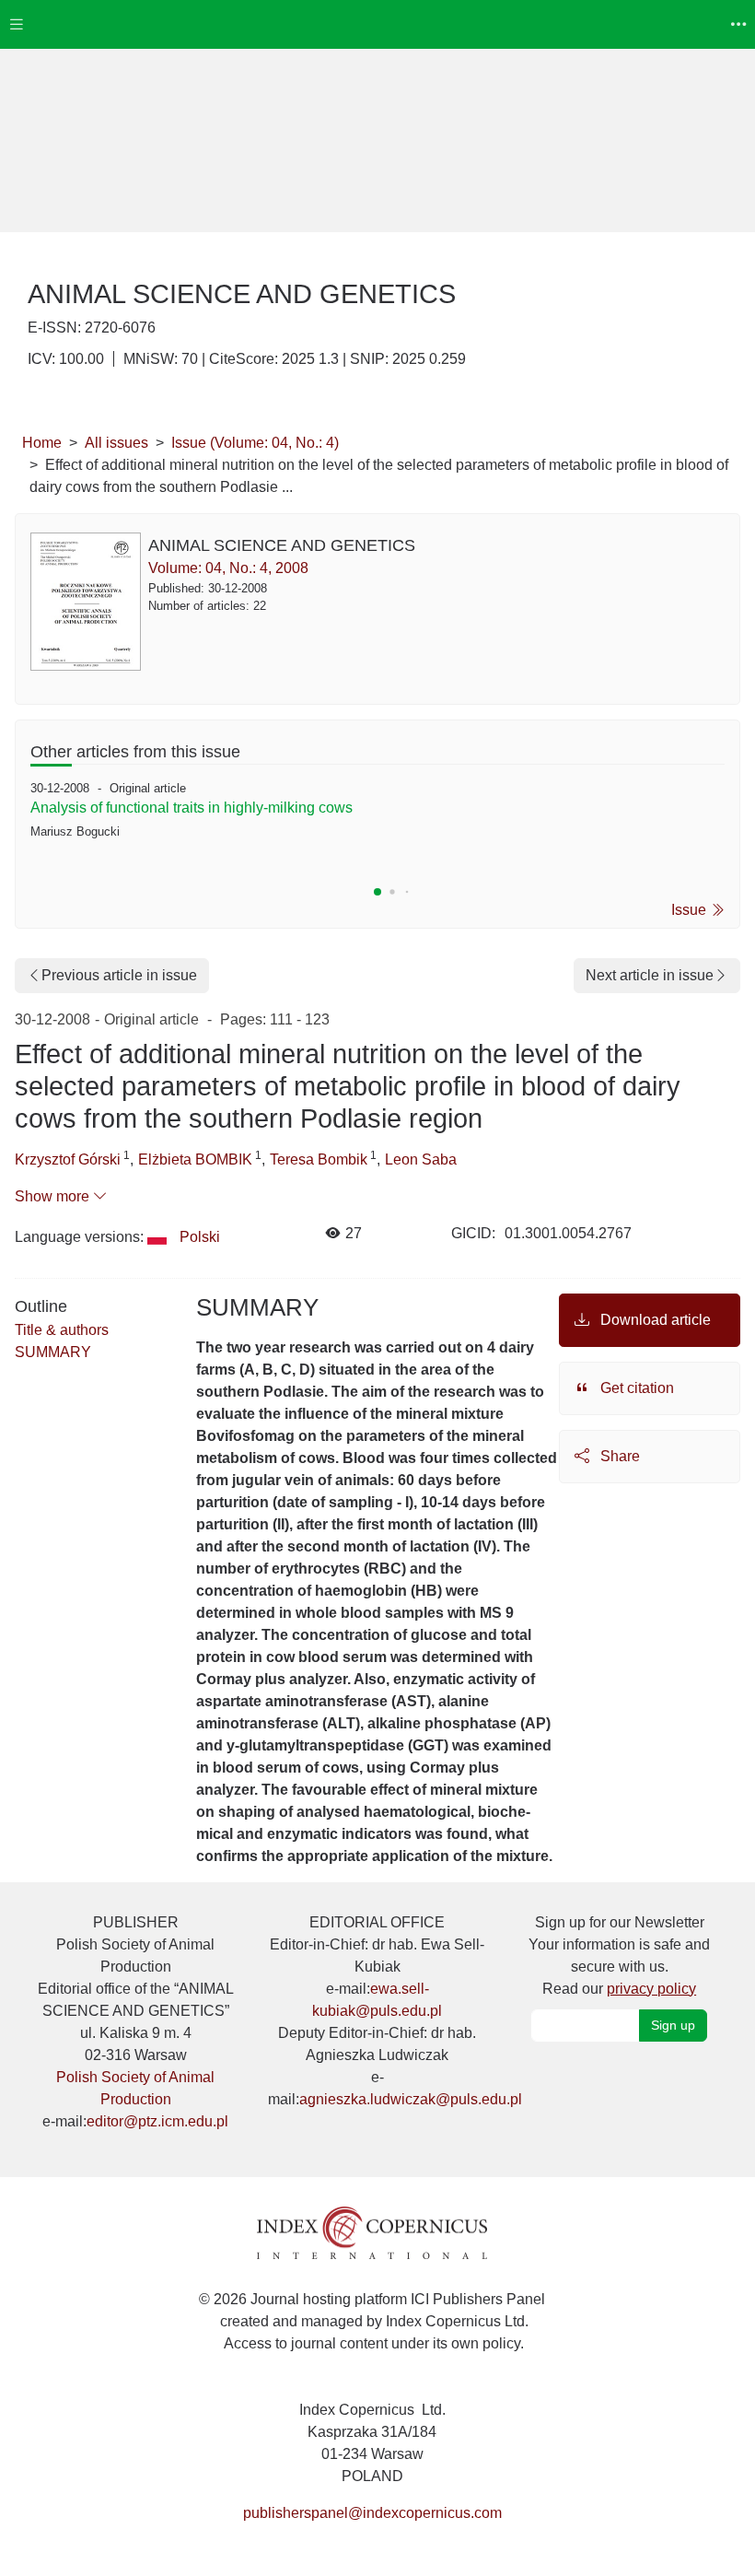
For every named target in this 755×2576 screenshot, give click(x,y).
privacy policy (651, 1989)
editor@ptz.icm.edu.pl (157, 2121)
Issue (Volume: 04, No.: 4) (255, 443)
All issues (116, 443)
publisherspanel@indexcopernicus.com (372, 2513)
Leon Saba (421, 1159)
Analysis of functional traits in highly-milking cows (192, 808)
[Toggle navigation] (17, 24)
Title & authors (62, 1330)
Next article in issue (650, 975)
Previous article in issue (119, 975)
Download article (654, 1320)
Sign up (673, 2025)
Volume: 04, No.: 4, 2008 (228, 568)
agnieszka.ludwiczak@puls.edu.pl (411, 2099)
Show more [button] (54, 1196)
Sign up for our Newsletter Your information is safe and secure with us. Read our (619, 1955)
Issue (691, 910)
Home (42, 443)
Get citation (635, 1388)
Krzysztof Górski (68, 1159)
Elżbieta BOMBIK (195, 1159)
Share (618, 1456)
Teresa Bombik (319, 1159)
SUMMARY (53, 1352)
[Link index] (372, 2232)
